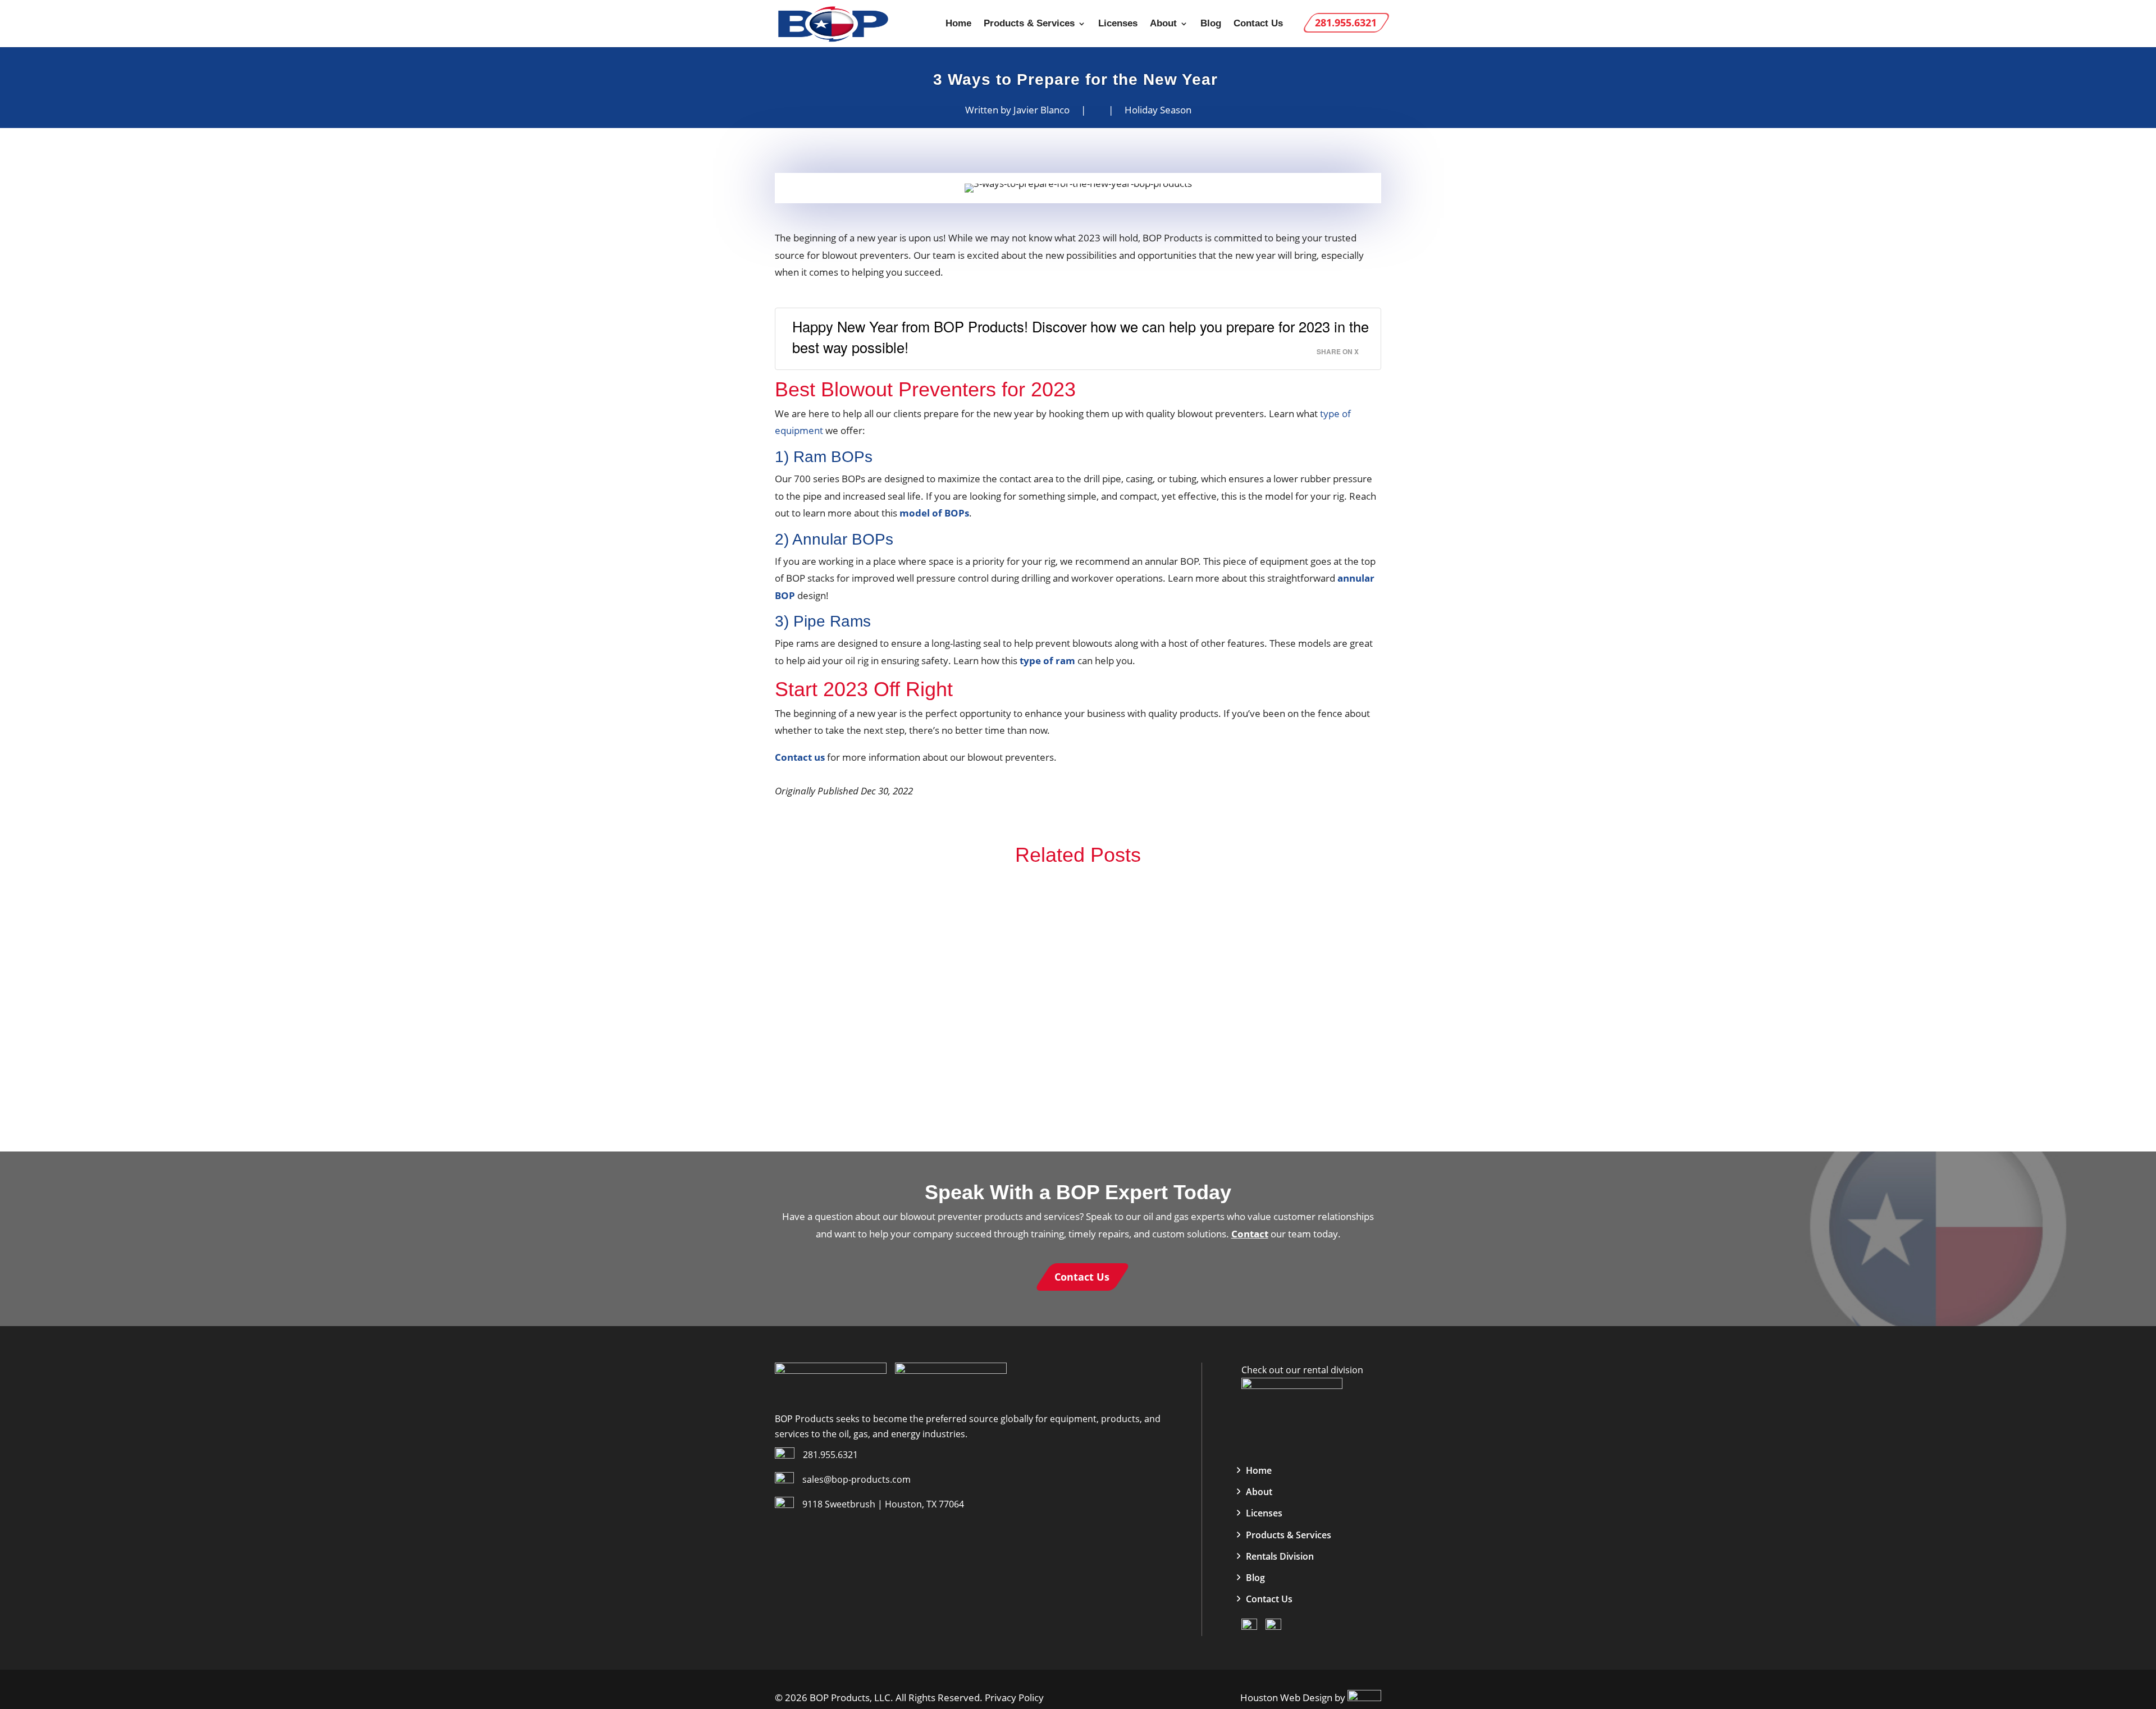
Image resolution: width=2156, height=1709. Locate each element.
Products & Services (1029, 24)
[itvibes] (1364, 1697)
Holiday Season (1158, 110)
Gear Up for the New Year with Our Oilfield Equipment (1078, 1088)
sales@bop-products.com (857, 1479)
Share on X (1338, 352)
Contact (1250, 1234)
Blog (1211, 24)
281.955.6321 (830, 1455)
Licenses (1118, 24)
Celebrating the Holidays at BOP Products (1078, 927)
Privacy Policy (1013, 1697)
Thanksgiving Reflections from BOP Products (1078, 1008)
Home (958, 24)
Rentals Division (1280, 1556)
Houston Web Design (1287, 1697)
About (1163, 24)
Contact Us (1258, 24)
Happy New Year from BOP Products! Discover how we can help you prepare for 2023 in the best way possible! (1081, 337)
